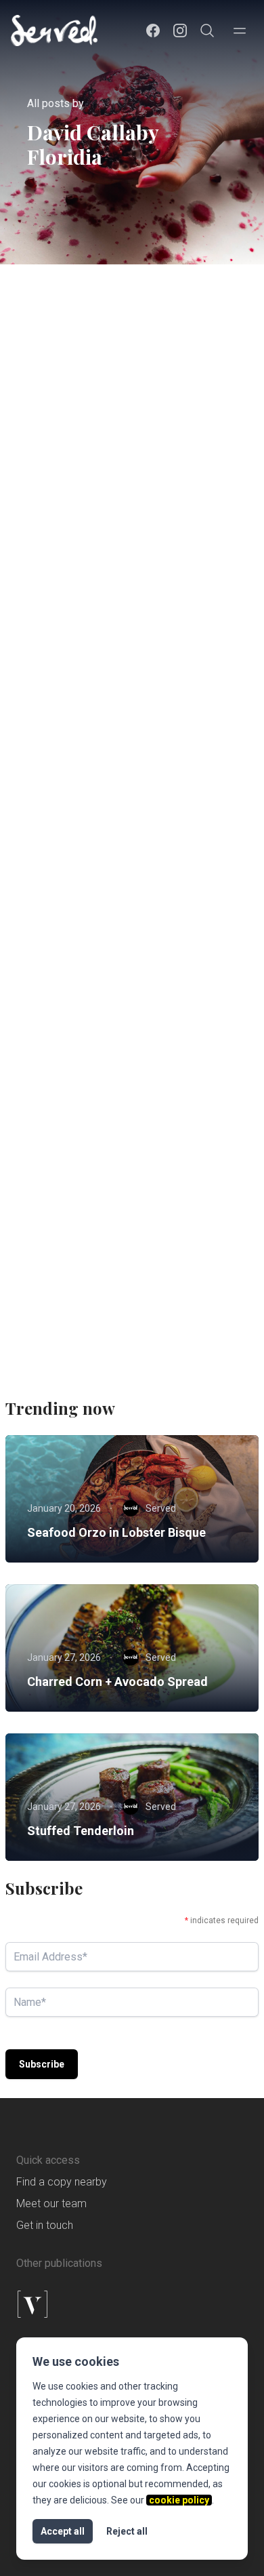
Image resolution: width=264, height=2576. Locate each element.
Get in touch (45, 2225)
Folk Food (58, 465)
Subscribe (42, 2064)
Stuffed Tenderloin (81, 1831)
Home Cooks (127, 465)
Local (51, 489)
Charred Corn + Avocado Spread (117, 1682)
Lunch (52, 851)
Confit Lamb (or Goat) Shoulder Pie (132, 877)
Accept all (63, 2531)
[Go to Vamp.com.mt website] (132, 2304)
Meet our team (51, 2203)
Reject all (127, 2531)
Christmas (60, 826)
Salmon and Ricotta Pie (97, 515)
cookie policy (179, 2500)
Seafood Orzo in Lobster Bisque (116, 1532)
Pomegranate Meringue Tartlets (127, 1237)
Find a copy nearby (62, 2182)
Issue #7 (194, 465)
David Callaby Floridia (119, 602)
